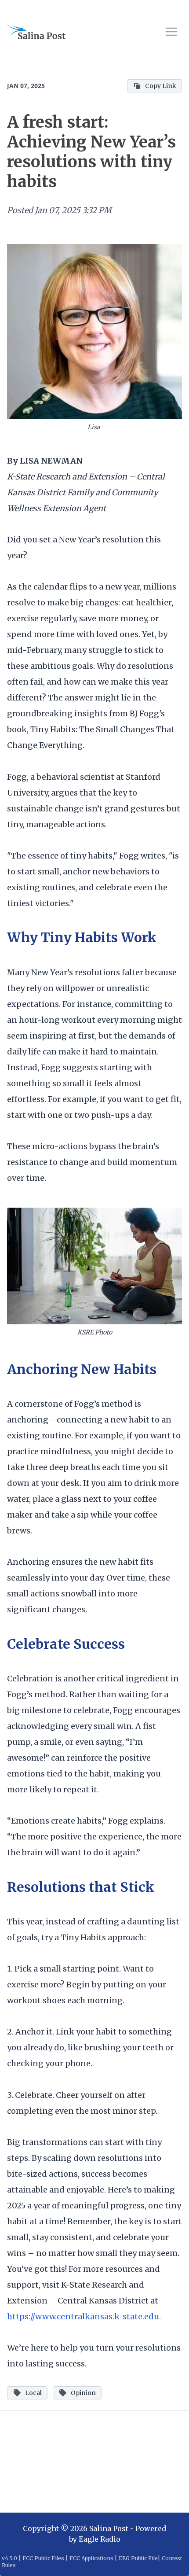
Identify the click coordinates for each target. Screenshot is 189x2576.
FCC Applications (91, 2558)
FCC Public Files (43, 2558)
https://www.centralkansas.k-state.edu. (84, 2316)
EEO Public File (138, 2558)
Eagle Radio (100, 2539)
